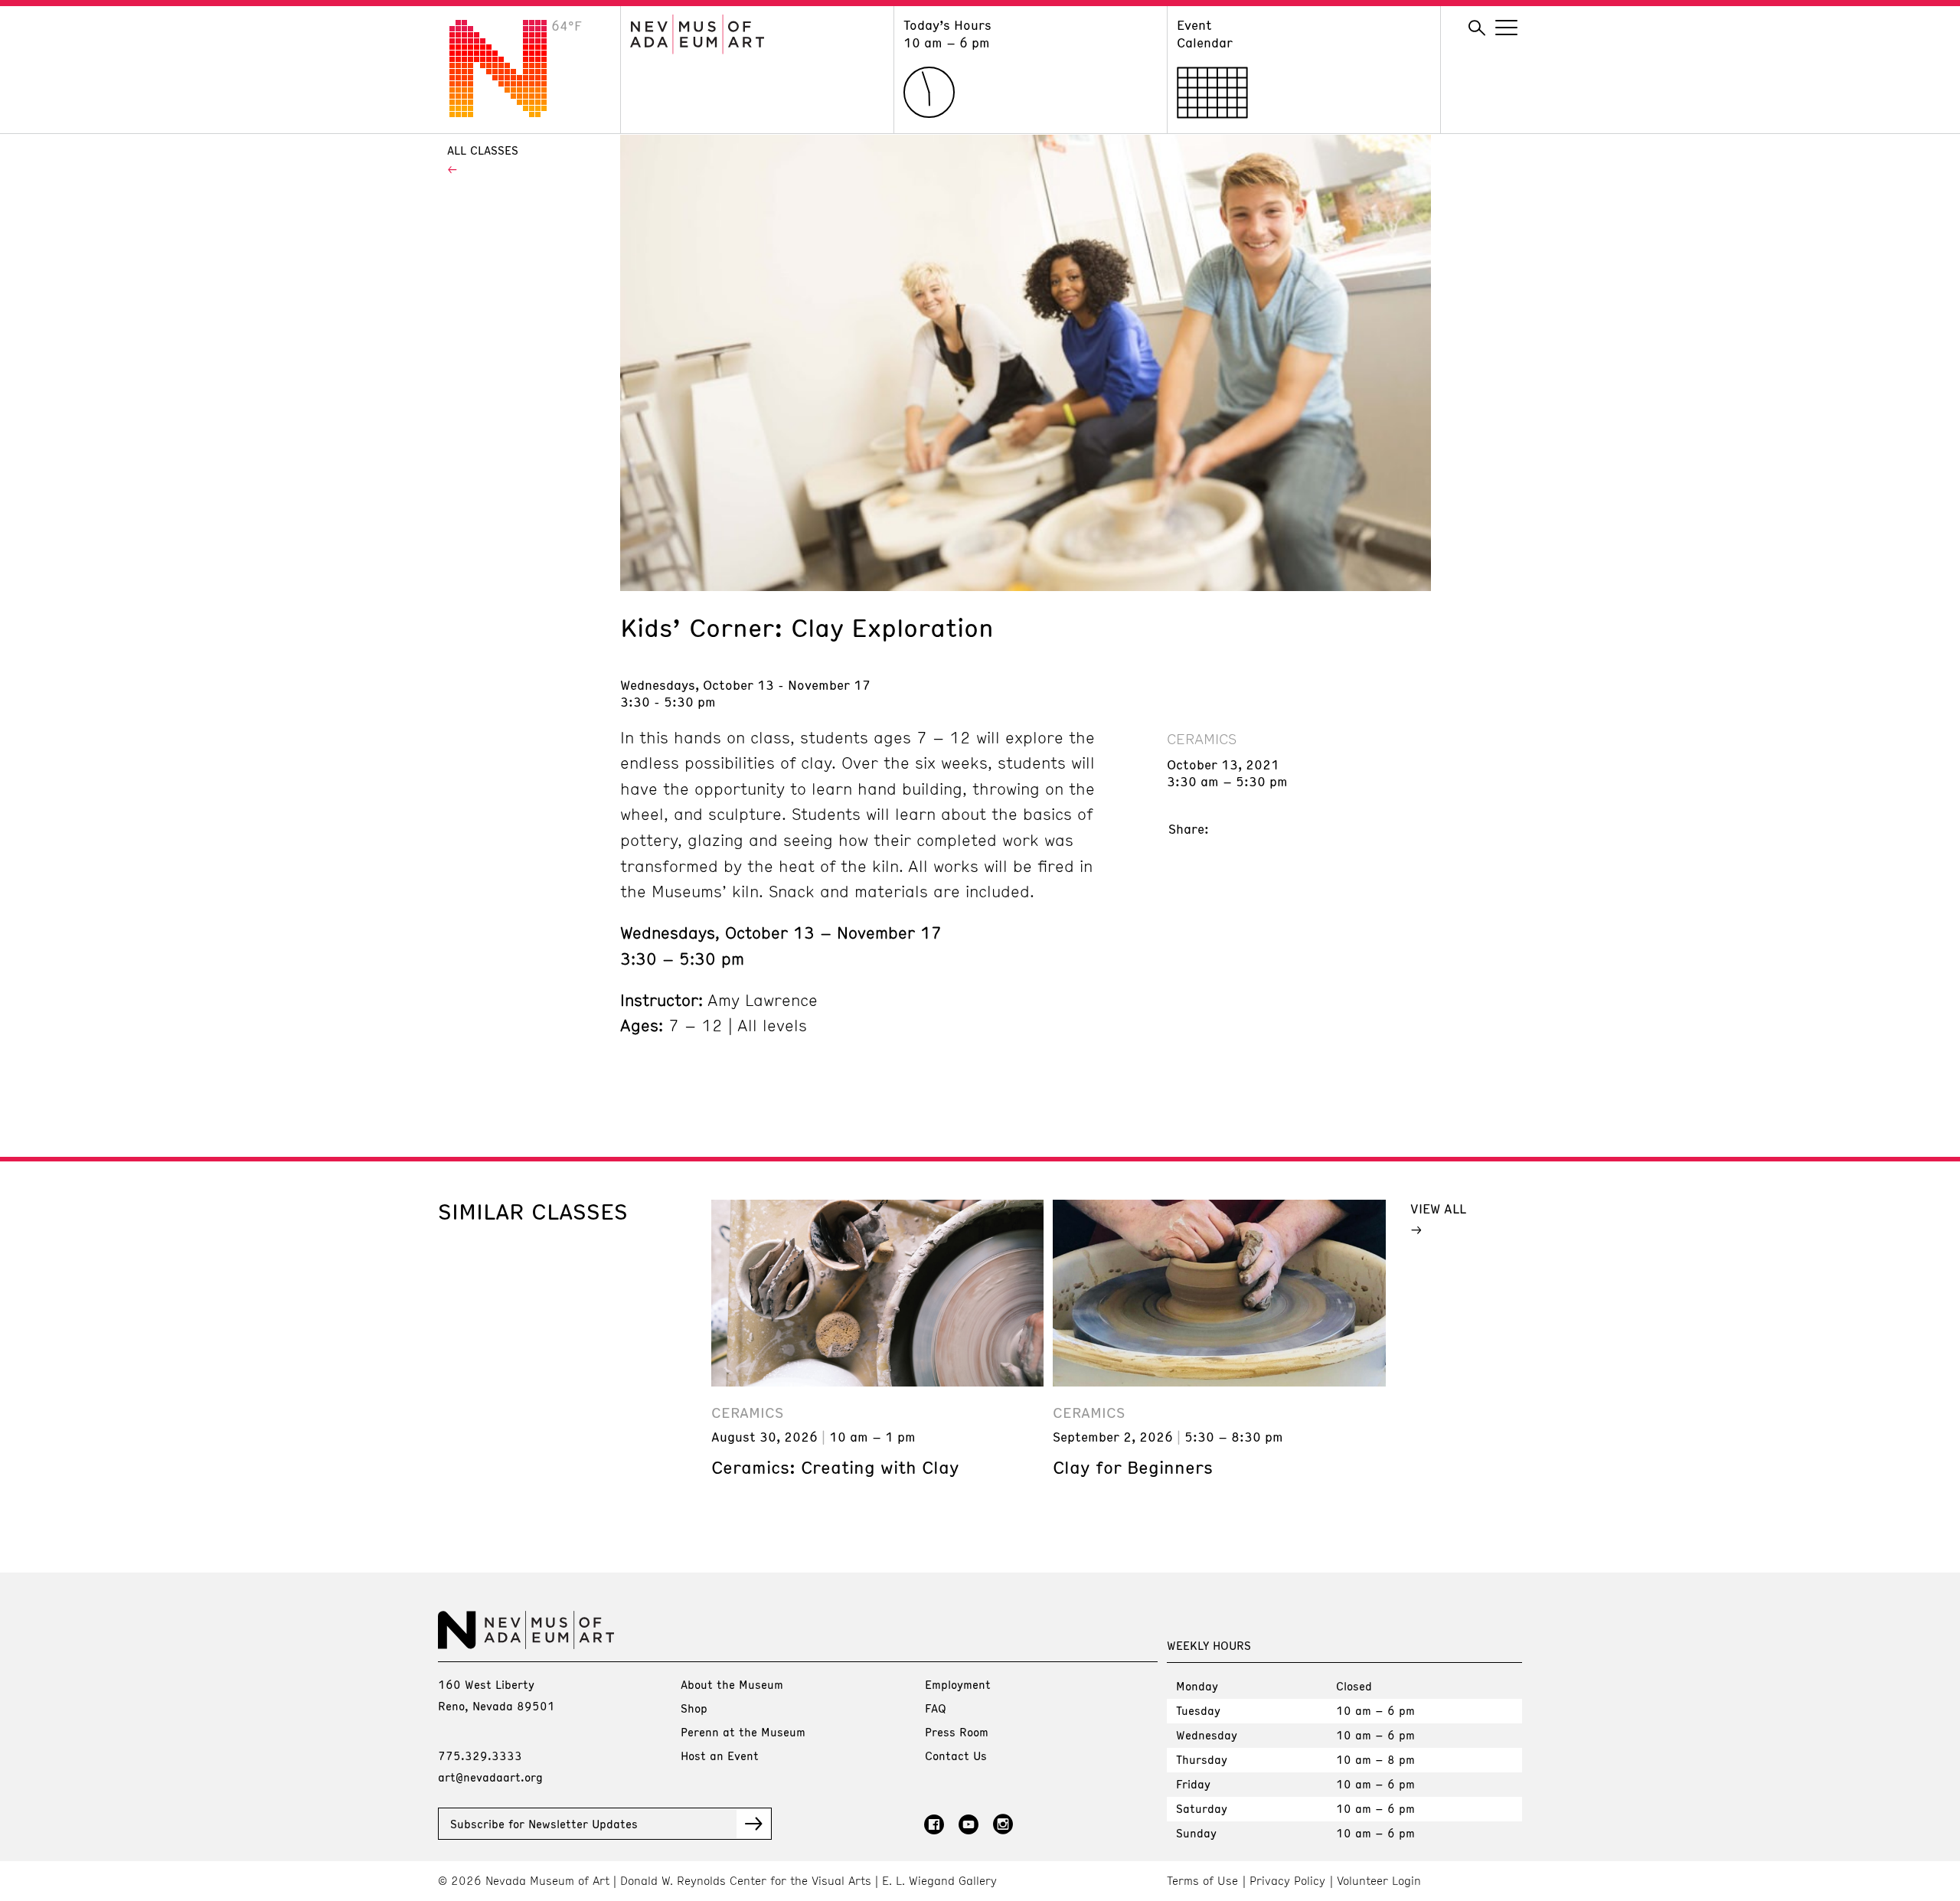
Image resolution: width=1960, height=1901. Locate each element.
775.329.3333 (480, 1756)
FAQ (936, 1708)
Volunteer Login (1379, 1881)
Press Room (957, 1732)
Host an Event (720, 1756)
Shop (694, 1708)
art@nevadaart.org (490, 1777)
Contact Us (956, 1756)
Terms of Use (1202, 1881)
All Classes (483, 150)
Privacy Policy (1287, 1881)
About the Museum (732, 1684)
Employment (958, 1684)
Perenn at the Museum (743, 1732)
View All (1438, 1208)
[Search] (1477, 28)
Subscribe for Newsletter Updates (544, 1824)
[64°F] (510, 113)
